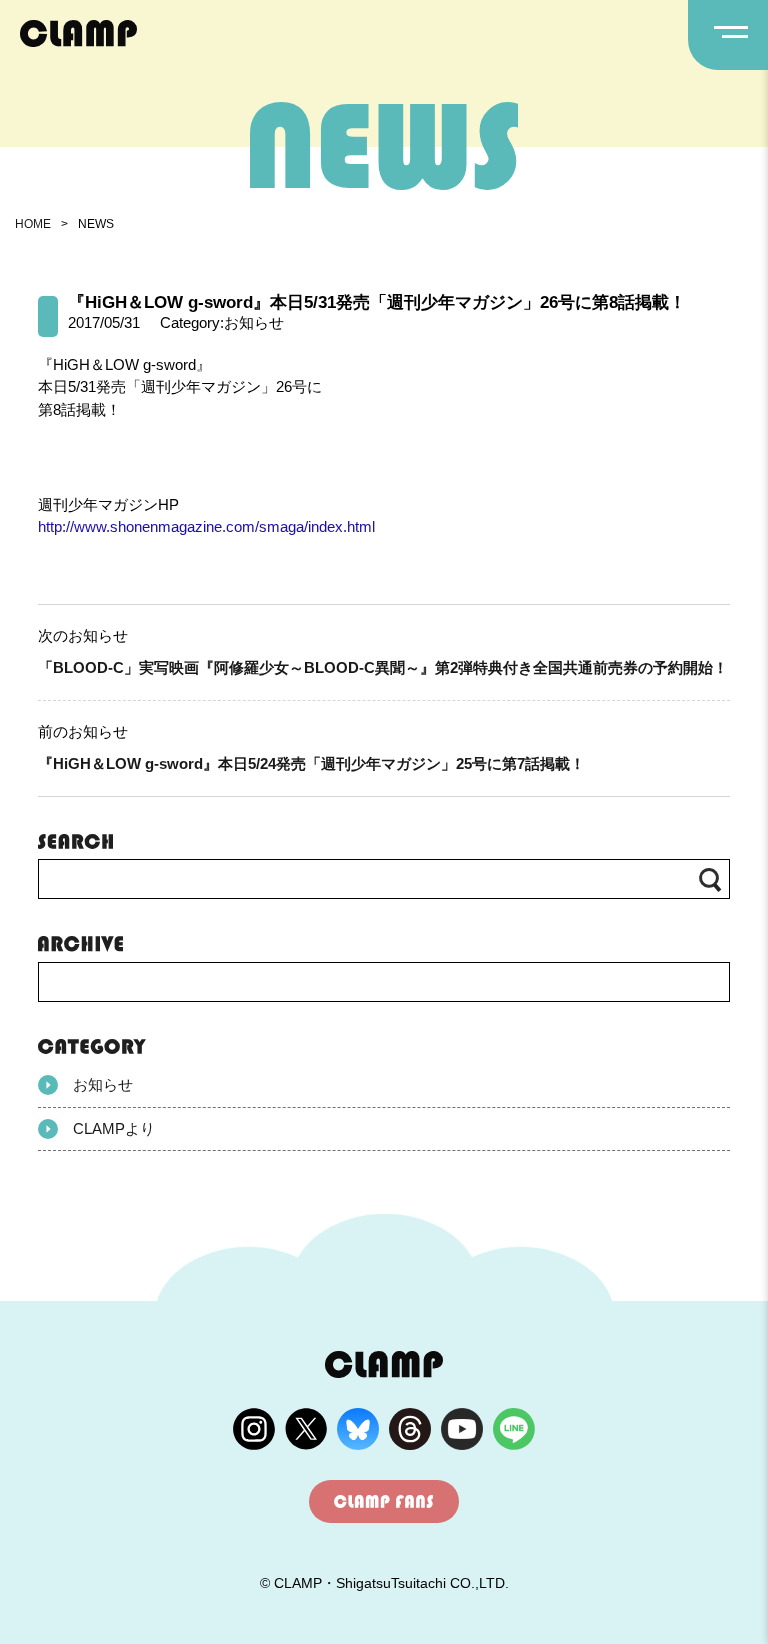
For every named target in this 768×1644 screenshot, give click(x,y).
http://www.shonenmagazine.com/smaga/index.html (206, 526)
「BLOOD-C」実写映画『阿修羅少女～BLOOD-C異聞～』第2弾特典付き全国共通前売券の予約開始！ (383, 667)
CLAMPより (114, 1128)
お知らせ (103, 1084)
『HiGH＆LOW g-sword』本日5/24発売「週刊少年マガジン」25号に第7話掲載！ (311, 763)
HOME (33, 224)
